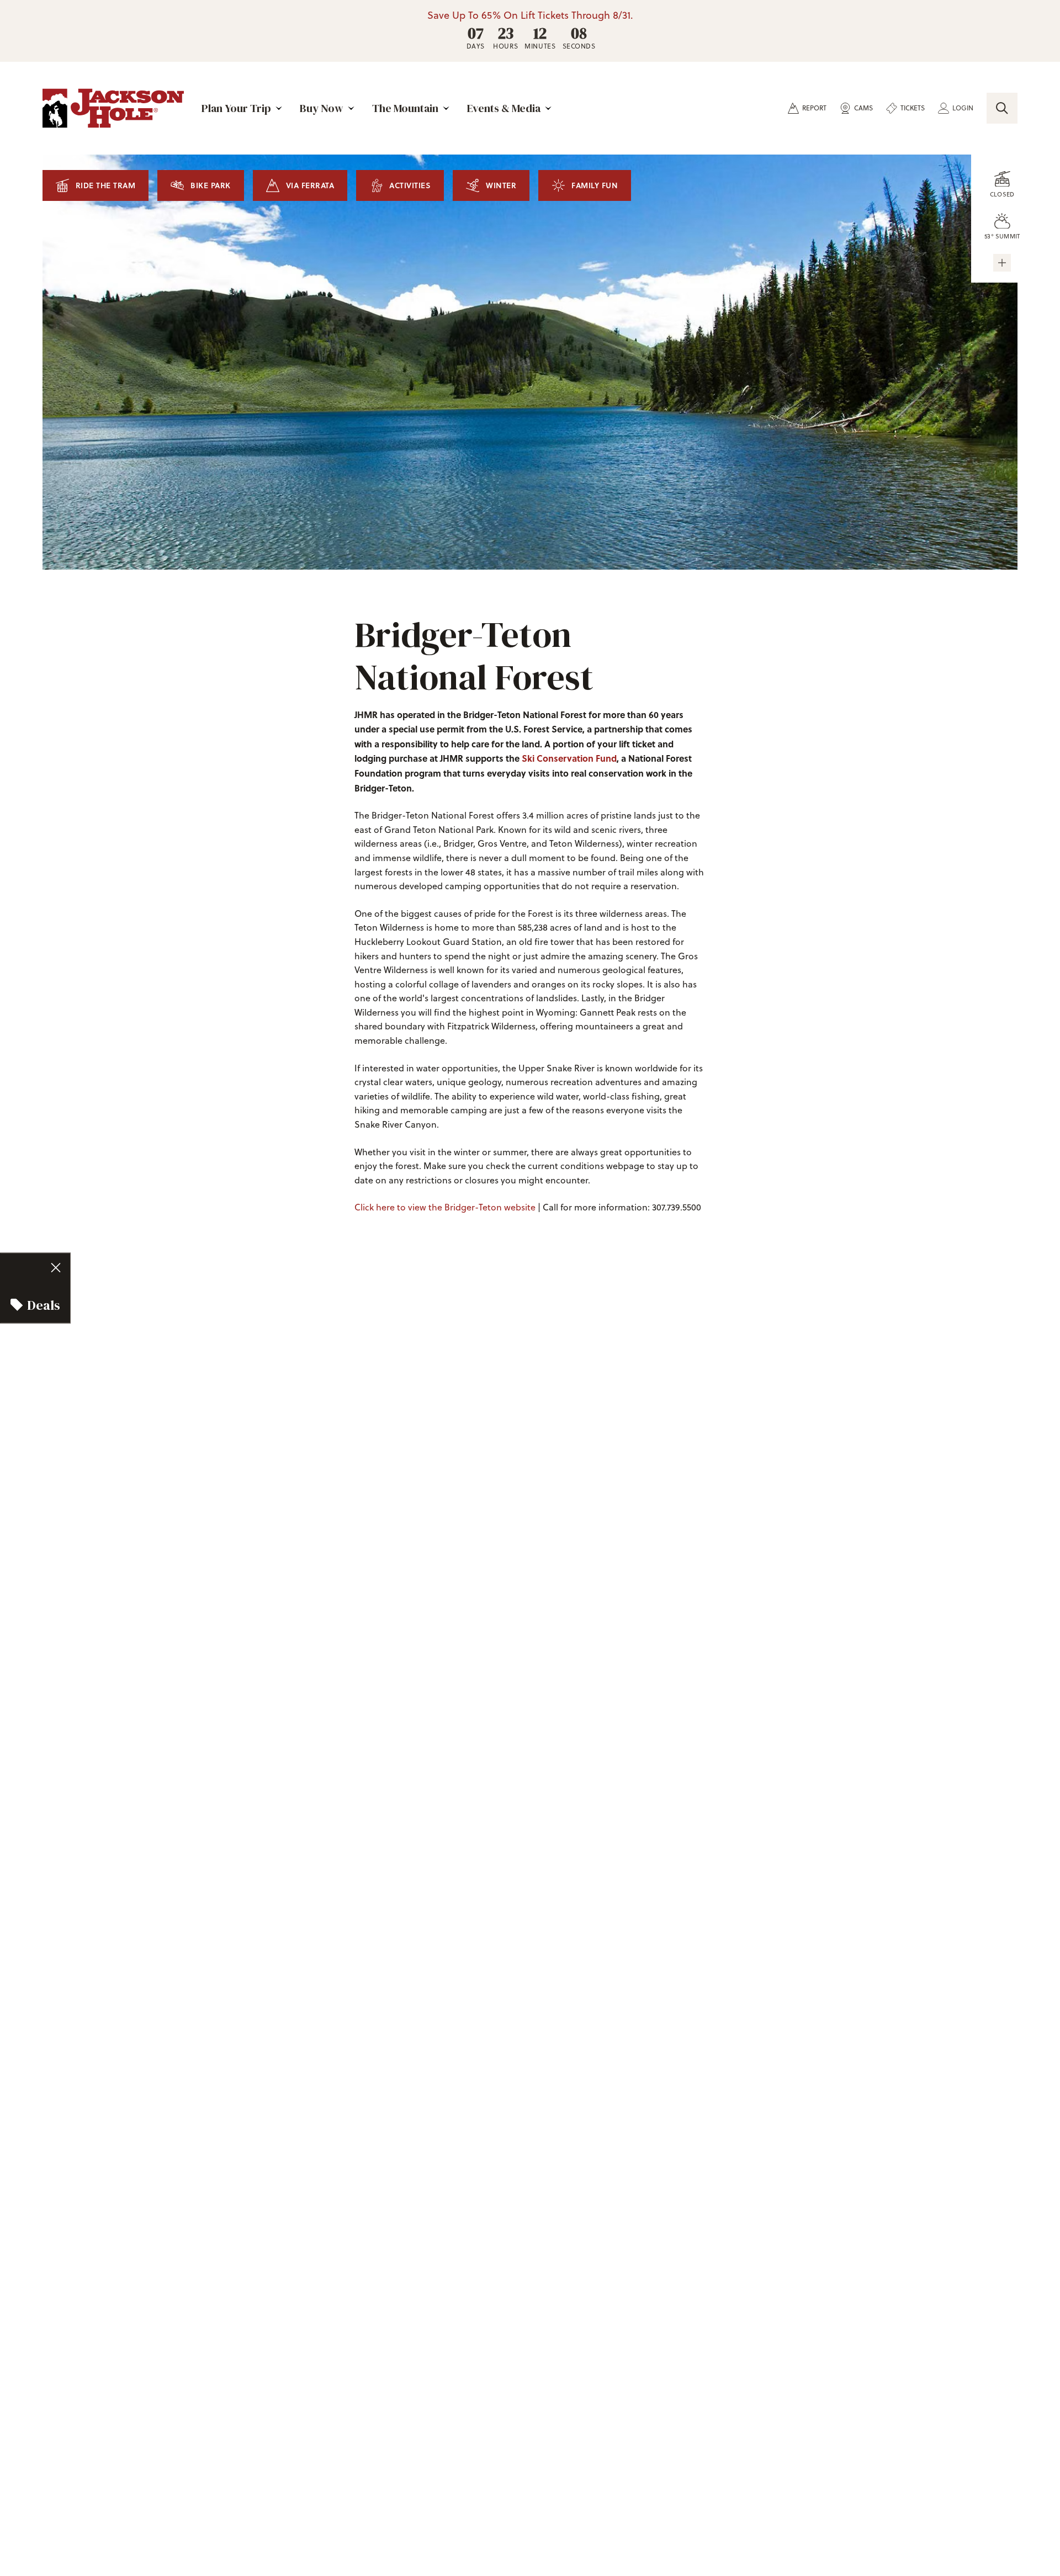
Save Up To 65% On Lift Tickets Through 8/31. (530, 15)
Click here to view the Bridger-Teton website (445, 1207)
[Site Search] (1002, 108)
